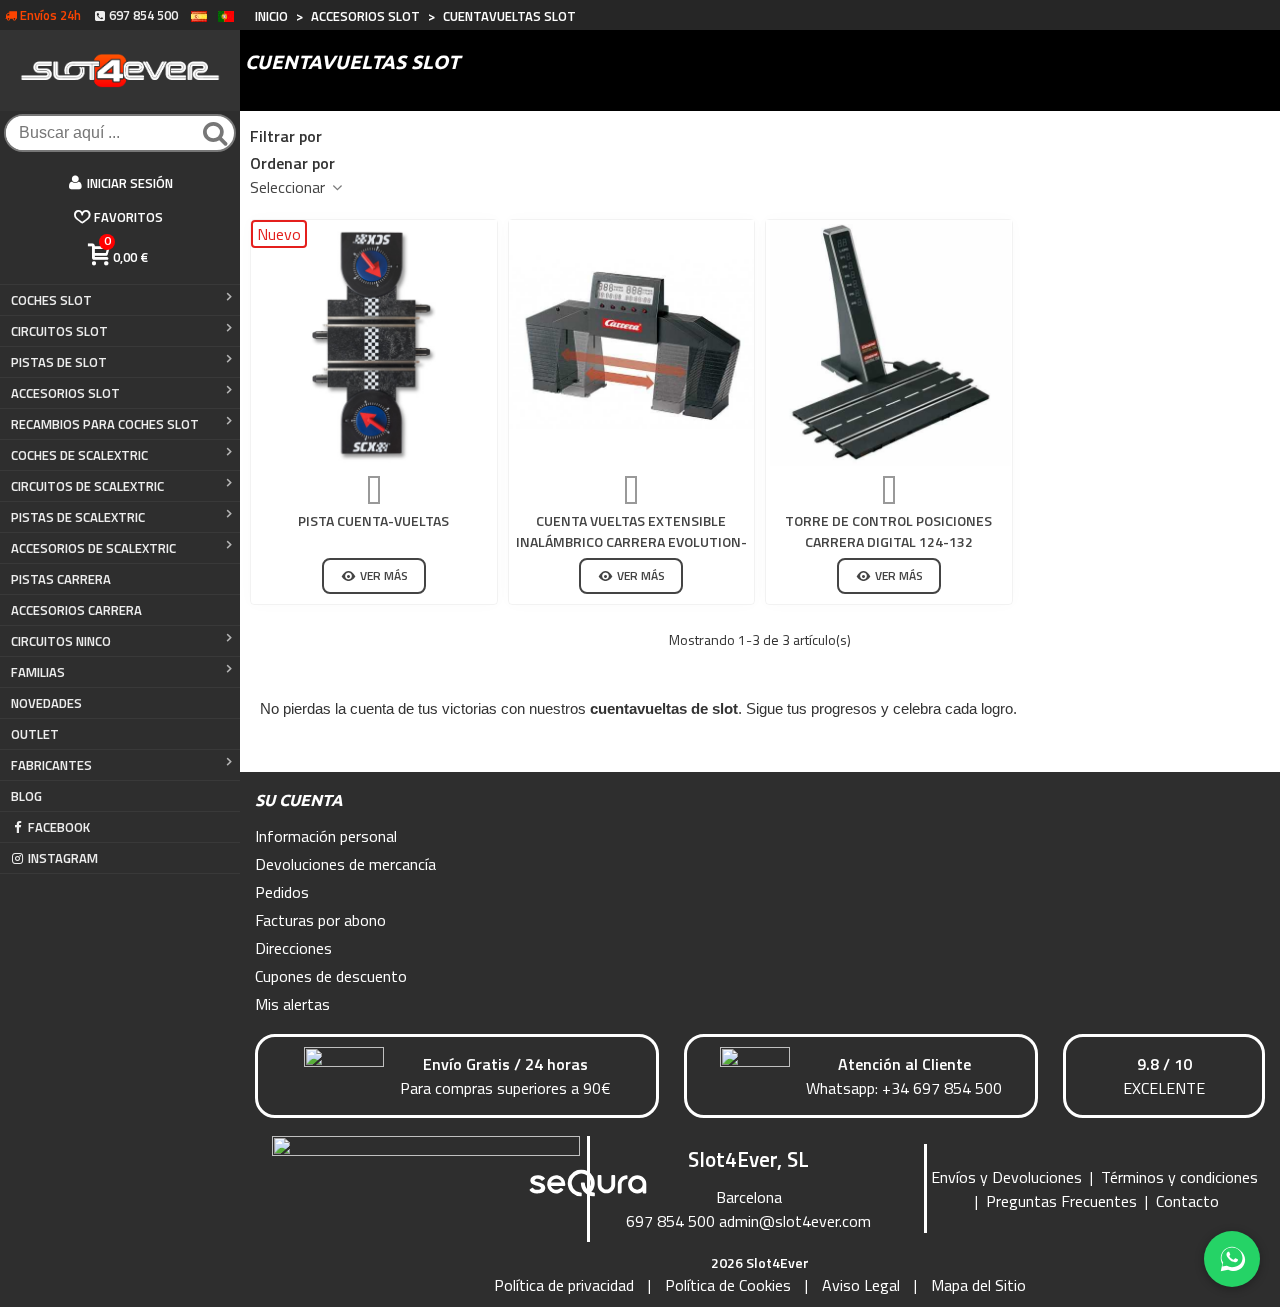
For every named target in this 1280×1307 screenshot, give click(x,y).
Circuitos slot (59, 331)
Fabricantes (51, 765)
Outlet (35, 734)
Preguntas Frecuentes (1061, 1201)
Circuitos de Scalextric (87, 486)
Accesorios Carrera (76, 610)
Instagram (63, 858)
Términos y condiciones (1179, 1177)
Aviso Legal (861, 1285)
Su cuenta (299, 800)
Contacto (1187, 1201)
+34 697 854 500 (942, 1088)
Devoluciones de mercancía (345, 864)
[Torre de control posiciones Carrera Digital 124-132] (889, 343)
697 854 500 (670, 1221)
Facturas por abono (320, 920)
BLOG (26, 796)
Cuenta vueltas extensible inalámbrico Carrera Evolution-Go (631, 541)
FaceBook (59, 827)
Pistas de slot (59, 362)
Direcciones (293, 948)
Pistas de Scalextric (78, 517)
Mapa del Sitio (978, 1285)
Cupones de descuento (331, 976)
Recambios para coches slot (105, 424)
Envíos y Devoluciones (1006, 1177)
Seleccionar (289, 187)
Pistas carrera (61, 579)
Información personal (326, 836)
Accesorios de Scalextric (93, 548)
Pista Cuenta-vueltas (373, 520)
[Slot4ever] (120, 70)
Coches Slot (51, 300)
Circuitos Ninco (61, 641)
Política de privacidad (564, 1285)
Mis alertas (292, 1004)
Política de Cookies (728, 1285)
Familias (38, 672)
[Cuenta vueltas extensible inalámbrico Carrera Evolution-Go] (632, 343)
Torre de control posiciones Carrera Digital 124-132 (888, 531)
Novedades (46, 703)
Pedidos (282, 892)
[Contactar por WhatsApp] (1232, 1259)
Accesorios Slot (65, 393)
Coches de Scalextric (79, 455)
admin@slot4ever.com (795, 1221)
